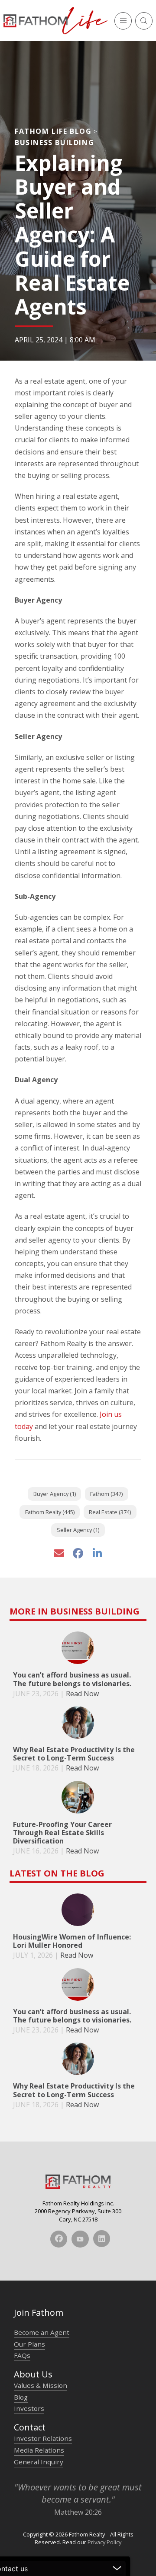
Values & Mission (41, 2385)
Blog (21, 2397)
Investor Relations (43, 2438)
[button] (123, 21)
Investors (29, 2408)
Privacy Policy (104, 2542)
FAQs (22, 2355)
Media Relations (39, 2450)
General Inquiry (39, 2462)
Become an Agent (42, 2332)
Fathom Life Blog (53, 131)
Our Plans (29, 2344)
